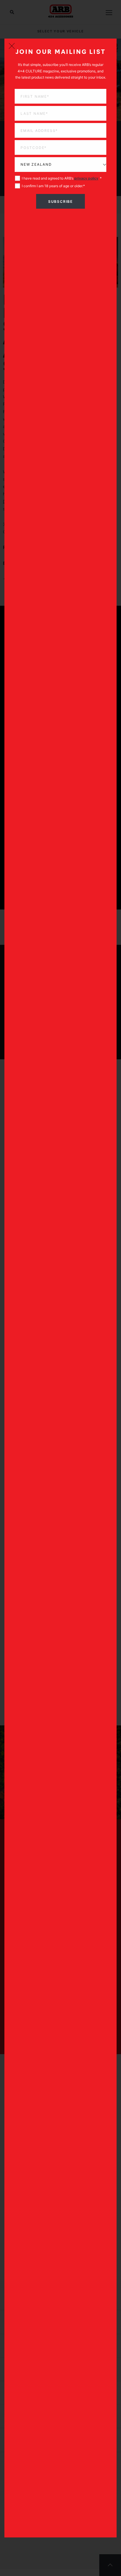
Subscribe (60, 201)
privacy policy (86, 178)
